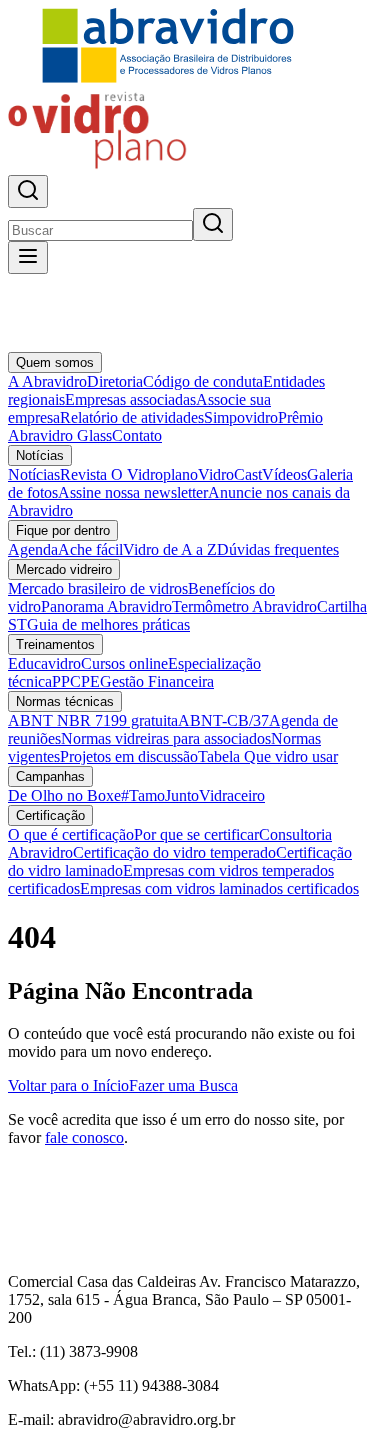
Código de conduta (203, 381)
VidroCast (230, 474)
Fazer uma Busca (183, 1085)
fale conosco (84, 1137)
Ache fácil (90, 549)
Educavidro (44, 663)
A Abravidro (47, 381)
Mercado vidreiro (64, 569)
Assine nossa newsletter (133, 492)
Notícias (40, 455)
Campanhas (50, 776)
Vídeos (284, 474)
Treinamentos (55, 644)
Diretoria (115, 381)
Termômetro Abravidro (244, 606)
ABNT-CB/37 (223, 720)
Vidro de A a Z (170, 549)
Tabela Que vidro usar (268, 756)
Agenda (33, 549)
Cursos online (124, 663)
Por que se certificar (196, 834)
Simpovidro (241, 417)
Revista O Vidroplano (129, 474)
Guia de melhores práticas (108, 624)
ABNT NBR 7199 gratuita (93, 720)
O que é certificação (71, 834)
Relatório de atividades (132, 417)
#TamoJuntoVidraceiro (193, 795)
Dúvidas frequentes (278, 549)
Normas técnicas (65, 701)
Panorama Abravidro (106, 606)
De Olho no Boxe (64, 795)
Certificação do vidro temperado (174, 852)
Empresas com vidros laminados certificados (219, 888)
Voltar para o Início (68, 1085)
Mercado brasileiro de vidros (98, 588)
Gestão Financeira (157, 681)
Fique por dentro (63, 530)
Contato (137, 435)
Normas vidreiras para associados (166, 738)
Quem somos (55, 362)
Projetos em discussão (129, 756)
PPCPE (76, 681)
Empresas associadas (130, 399)
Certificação (50, 815)
